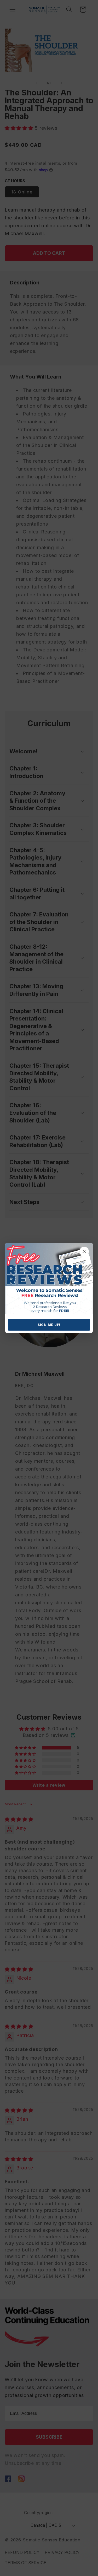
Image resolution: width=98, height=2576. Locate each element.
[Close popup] (84, 1251)
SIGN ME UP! (49, 1325)
